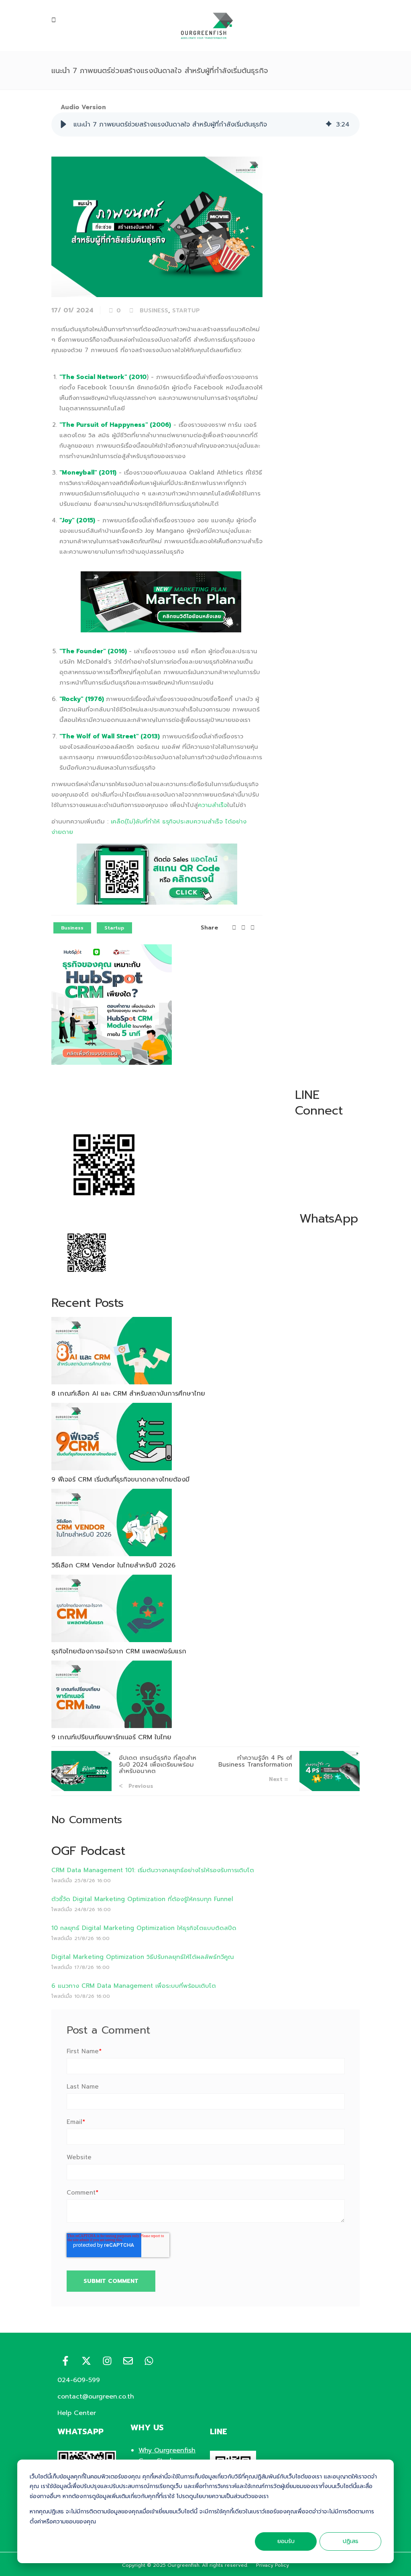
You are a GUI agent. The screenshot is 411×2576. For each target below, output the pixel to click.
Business (154, 311)
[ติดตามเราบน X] (86, 2361)
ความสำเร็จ (213, 805)
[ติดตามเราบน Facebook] (65, 2361)
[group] (205, 124)
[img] (329, 124)
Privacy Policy (273, 2565)
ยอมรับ (286, 2541)
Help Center (77, 2413)
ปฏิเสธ (351, 2541)
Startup (186, 311)
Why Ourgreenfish (167, 2450)
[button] (63, 124)
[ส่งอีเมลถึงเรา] (128, 2361)
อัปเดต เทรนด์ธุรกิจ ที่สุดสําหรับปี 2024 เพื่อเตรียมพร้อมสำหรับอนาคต (158, 1764)
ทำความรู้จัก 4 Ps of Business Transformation (255, 1761)
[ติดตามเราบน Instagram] (107, 2361)
